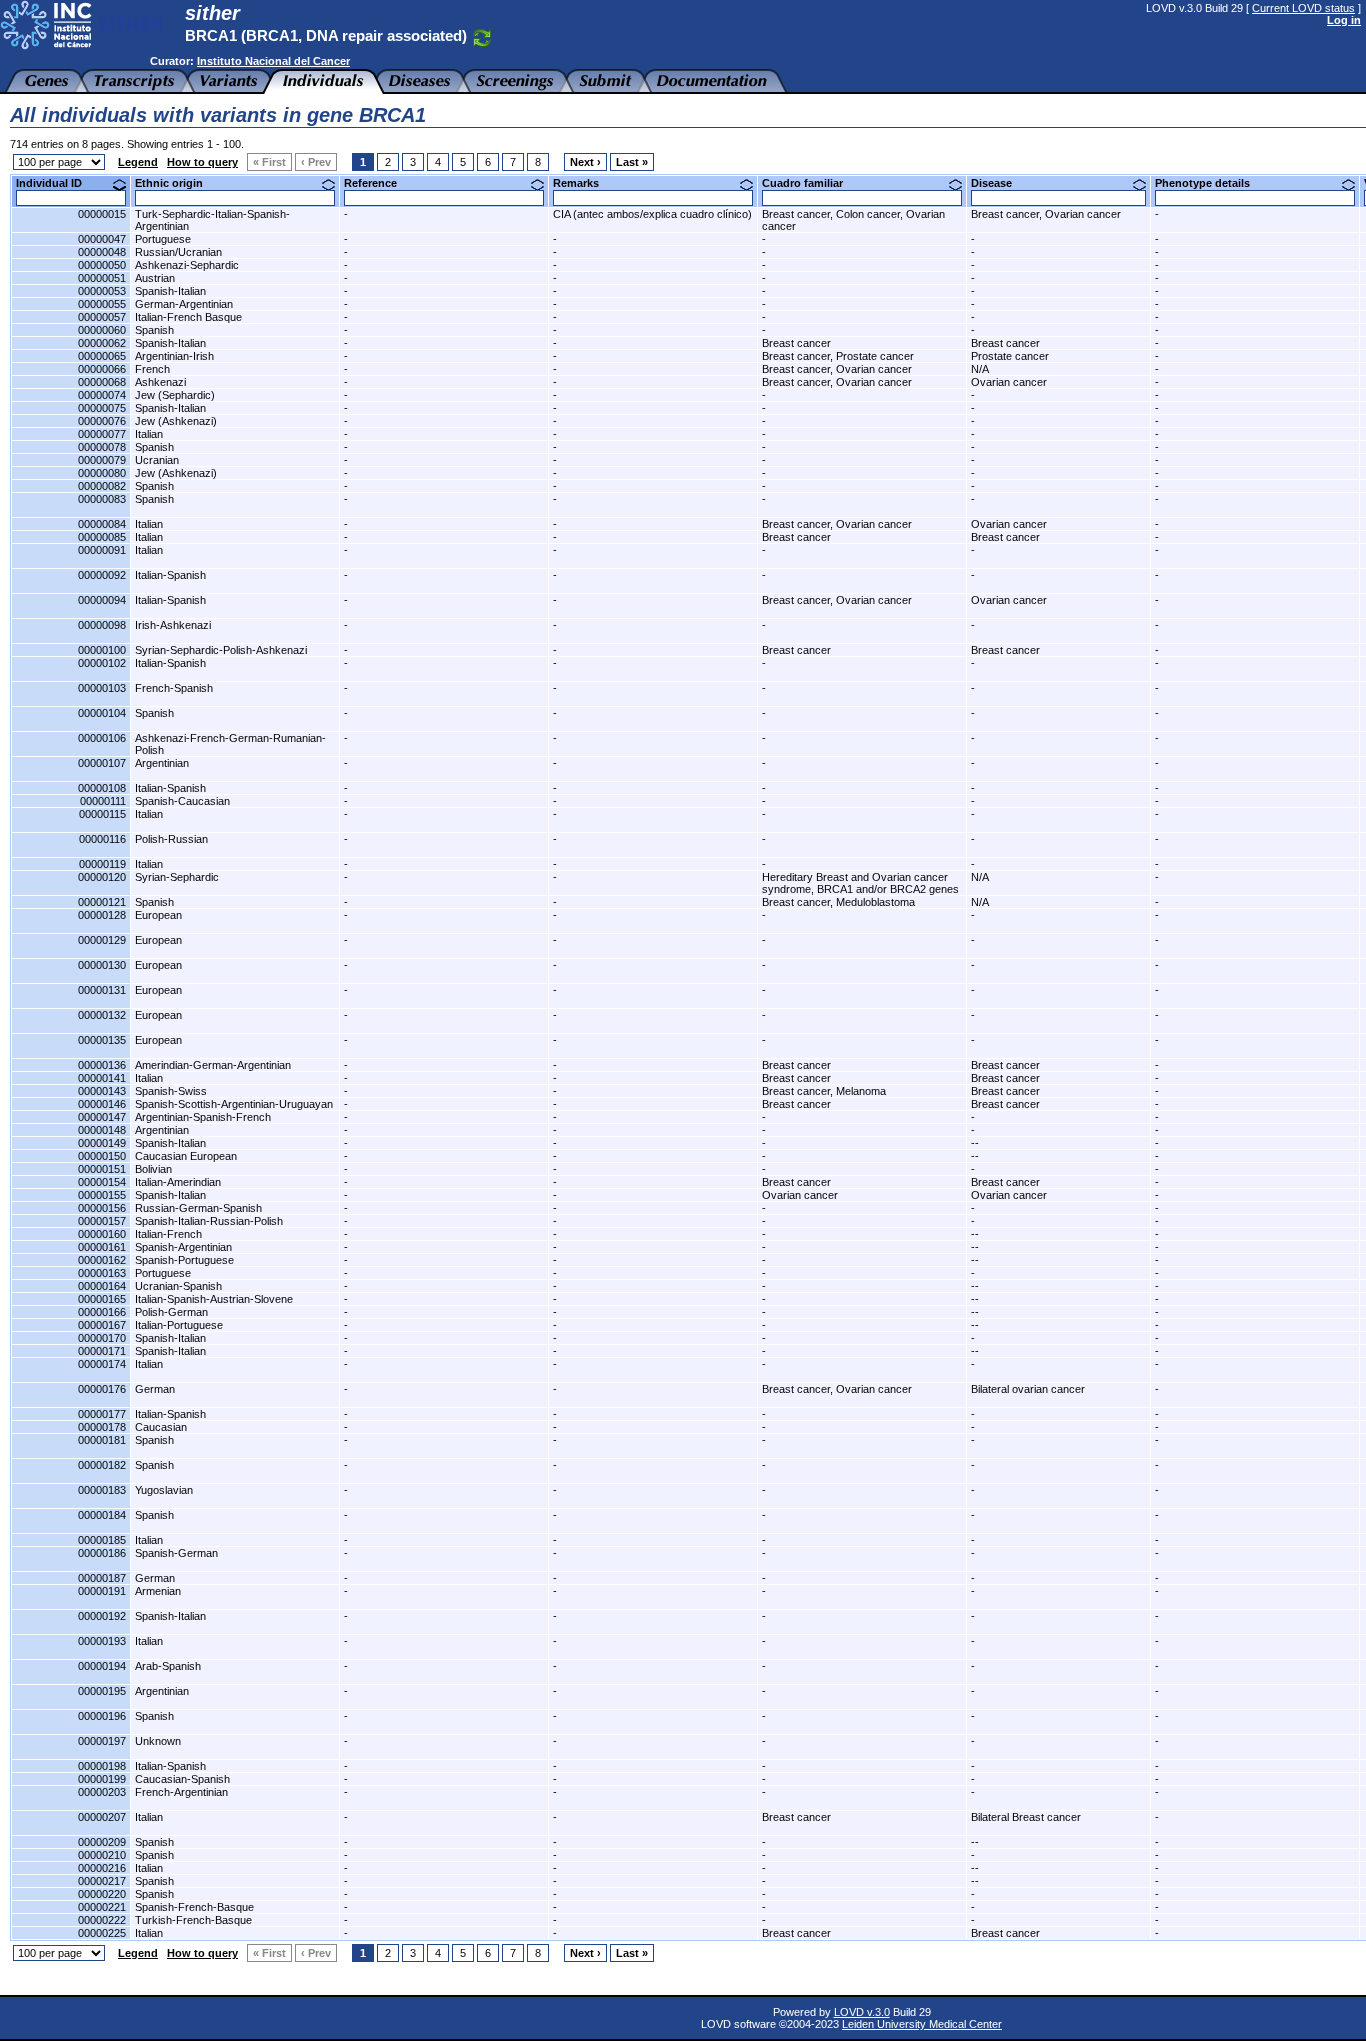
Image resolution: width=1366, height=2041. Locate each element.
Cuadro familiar (810, 183)
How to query (202, 162)
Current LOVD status (1303, 8)
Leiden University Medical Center (922, 2024)
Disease (999, 183)
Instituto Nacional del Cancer (273, 61)
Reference (378, 183)
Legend (138, 162)
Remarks (583, 183)
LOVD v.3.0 (862, 2012)
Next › (585, 162)
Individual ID (56, 183)
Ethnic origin (176, 183)
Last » (632, 162)
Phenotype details (1210, 183)
